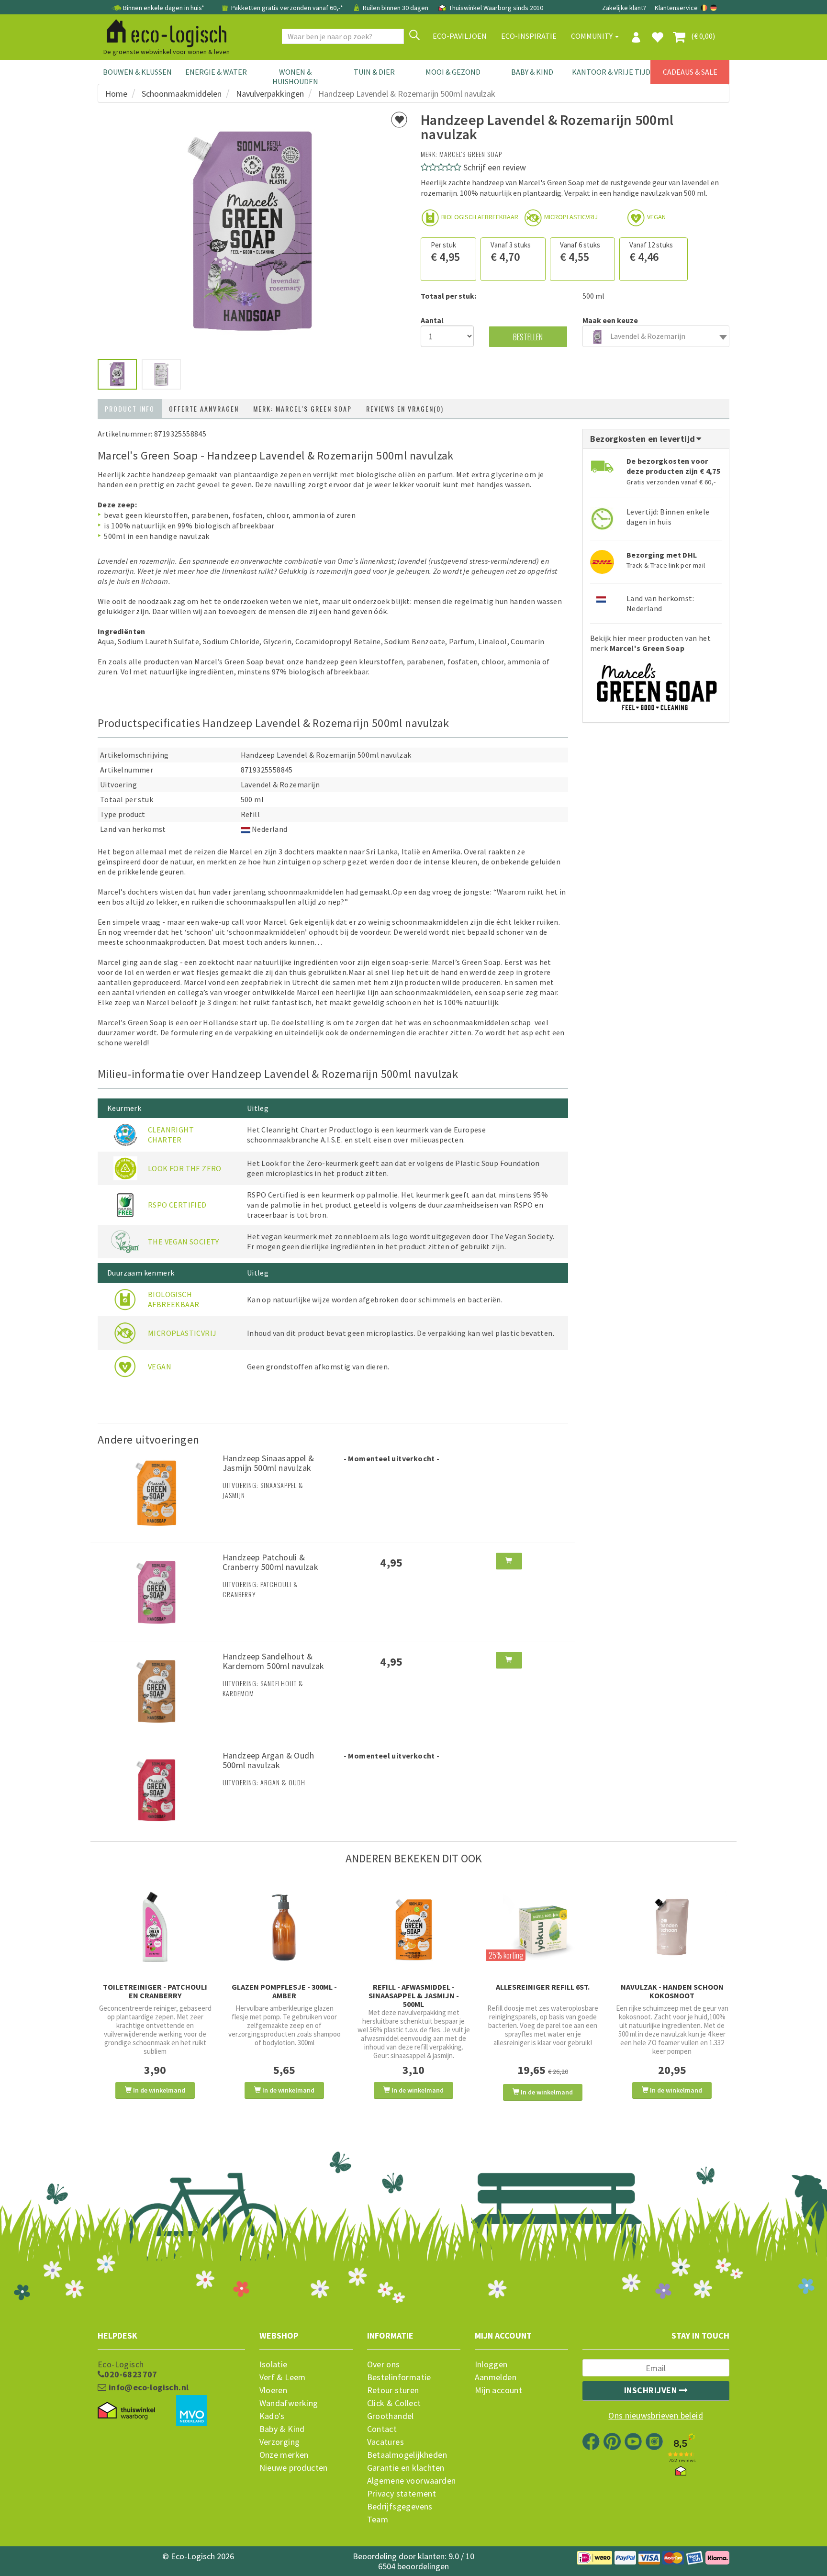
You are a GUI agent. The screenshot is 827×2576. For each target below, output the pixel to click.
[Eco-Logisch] (163, 32)
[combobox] (656, 336)
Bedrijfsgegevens (400, 2507)
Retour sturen (393, 2390)
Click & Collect (394, 2403)
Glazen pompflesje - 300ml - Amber (284, 1991)
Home (116, 94)
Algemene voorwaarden (412, 2481)
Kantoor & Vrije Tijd (611, 72)
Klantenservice (676, 8)
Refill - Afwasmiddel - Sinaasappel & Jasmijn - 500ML (414, 1995)
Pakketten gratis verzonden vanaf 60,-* (287, 8)
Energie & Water (216, 72)
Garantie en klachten (406, 2468)
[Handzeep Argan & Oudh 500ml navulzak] (156, 1789)
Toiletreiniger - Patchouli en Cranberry (155, 1991)
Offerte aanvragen (204, 409)
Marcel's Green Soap (471, 154)
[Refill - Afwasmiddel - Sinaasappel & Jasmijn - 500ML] (413, 1927)
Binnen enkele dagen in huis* (164, 8)
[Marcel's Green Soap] (656, 683)
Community (592, 36)
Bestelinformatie (399, 2377)
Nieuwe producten (294, 2468)
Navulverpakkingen (270, 94)
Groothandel (391, 2416)
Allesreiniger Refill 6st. (543, 1987)
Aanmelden (496, 2377)
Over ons (384, 2364)
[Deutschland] (714, 8)
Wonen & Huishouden (295, 77)
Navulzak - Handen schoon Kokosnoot (672, 1991)
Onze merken (284, 2455)
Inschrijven (652, 2390)
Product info (130, 409)
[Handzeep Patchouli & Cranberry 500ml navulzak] (156, 1591)
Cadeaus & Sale (690, 72)
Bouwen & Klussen (137, 72)
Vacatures (386, 2442)
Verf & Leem (283, 2377)
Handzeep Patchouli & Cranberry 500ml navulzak (271, 1562)
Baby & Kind (532, 72)
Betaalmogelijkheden (407, 2455)
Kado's (272, 2416)
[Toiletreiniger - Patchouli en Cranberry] (155, 1927)
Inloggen (491, 2364)
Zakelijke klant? (624, 8)
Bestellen (528, 337)
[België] (705, 8)
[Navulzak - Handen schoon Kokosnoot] (672, 1927)
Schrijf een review (495, 167)
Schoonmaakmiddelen (182, 94)
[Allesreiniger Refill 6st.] (543, 1927)
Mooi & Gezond (453, 72)
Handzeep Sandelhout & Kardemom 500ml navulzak (274, 1661)
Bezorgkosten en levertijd (644, 439)
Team (378, 2520)
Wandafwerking (289, 2403)
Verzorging (280, 2442)
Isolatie (274, 2364)
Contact (382, 2429)
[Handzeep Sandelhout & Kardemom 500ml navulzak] (156, 1691)
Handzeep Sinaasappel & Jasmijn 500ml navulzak (268, 1463)
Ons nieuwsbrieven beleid (656, 2416)
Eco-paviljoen (460, 36)
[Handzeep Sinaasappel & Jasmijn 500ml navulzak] (156, 1492)
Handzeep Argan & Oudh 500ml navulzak (268, 1760)
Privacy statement (402, 2494)
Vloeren (274, 2390)
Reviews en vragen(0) (405, 409)
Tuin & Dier (374, 72)
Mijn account (499, 2390)
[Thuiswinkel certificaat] (126, 2411)
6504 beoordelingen (413, 2566)
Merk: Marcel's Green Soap (302, 409)
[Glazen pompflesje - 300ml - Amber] (284, 1927)
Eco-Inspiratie (529, 36)
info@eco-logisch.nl (147, 2387)
